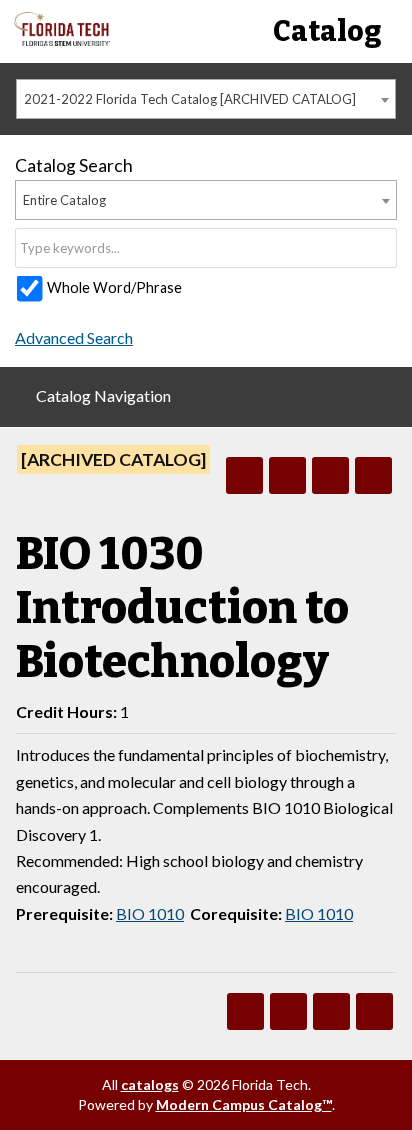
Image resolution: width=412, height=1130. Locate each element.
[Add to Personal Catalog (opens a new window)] (244, 475)
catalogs (150, 1084)
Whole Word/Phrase (114, 287)
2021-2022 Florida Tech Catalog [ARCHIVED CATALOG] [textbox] (190, 99)
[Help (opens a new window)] (373, 475)
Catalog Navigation (103, 395)
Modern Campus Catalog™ (244, 1104)
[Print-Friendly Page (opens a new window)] (330, 475)
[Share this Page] (287, 475)
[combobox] (206, 99)
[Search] (383, 248)
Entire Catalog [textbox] (64, 200)
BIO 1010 (150, 913)
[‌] (62, 40)
